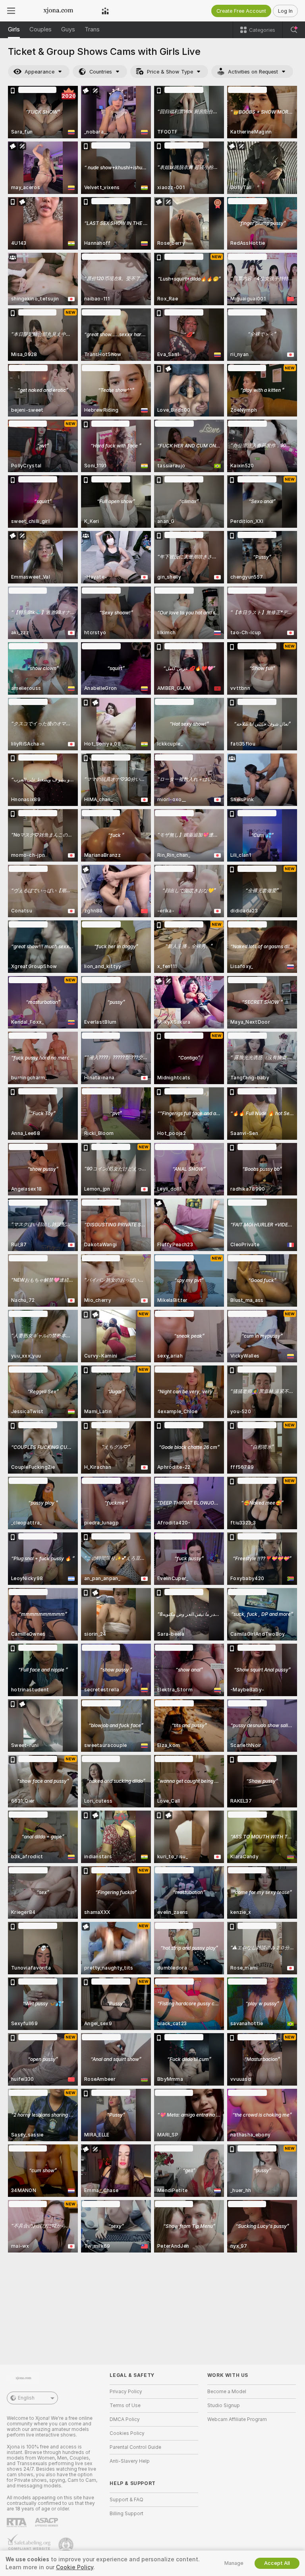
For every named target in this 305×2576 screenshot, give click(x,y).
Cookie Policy (75, 2567)
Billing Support (126, 2514)
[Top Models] (105, 11)
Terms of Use (125, 2406)
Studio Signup (224, 2406)
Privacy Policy (126, 2392)
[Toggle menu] (11, 11)
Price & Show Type (170, 72)
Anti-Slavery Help (130, 2461)
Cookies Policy (127, 2433)
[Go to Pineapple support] (67, 2545)
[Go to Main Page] (58, 11)
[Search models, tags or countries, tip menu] (294, 30)
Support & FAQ (126, 2500)
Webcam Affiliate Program (237, 2419)
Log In (285, 11)
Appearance (40, 72)
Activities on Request (253, 72)
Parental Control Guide (135, 2447)
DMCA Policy (125, 2419)
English (26, 2398)
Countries (101, 72)
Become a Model (227, 2392)
